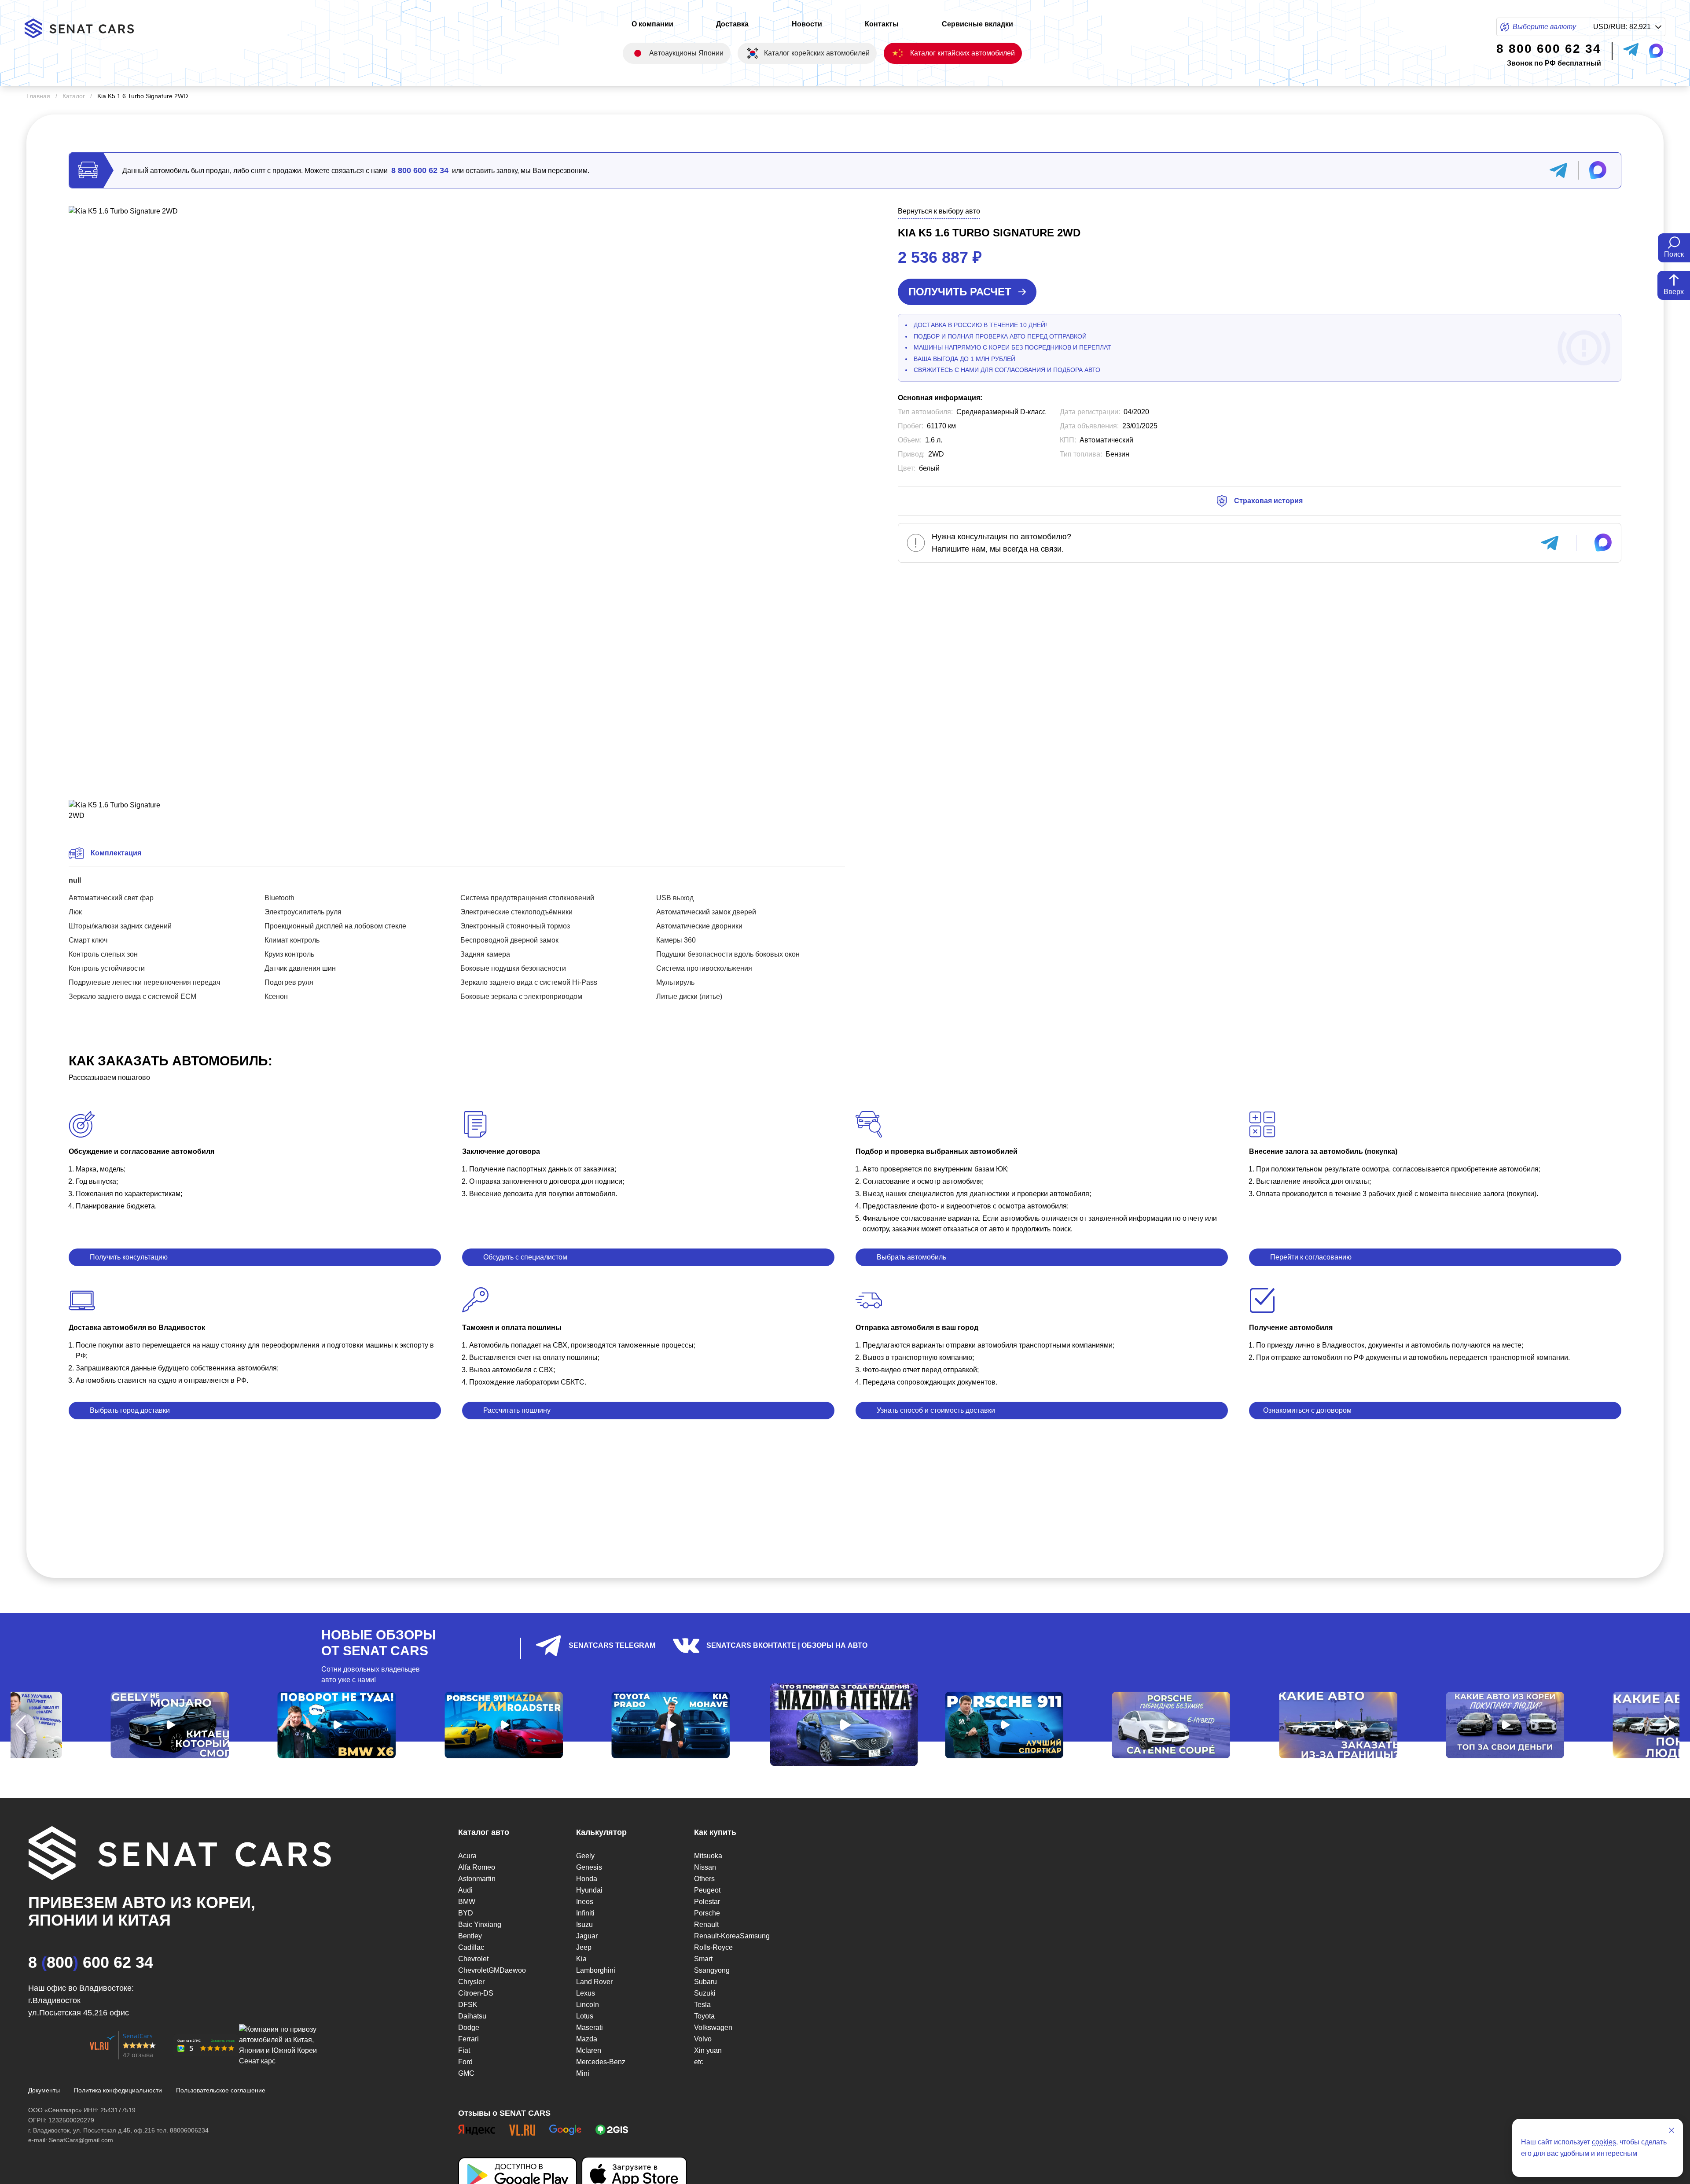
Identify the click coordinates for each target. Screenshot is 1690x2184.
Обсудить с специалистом (525, 1257)
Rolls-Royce (713, 1947)
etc (699, 2062)
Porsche (707, 1913)
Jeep (584, 1947)
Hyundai (589, 1890)
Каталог (74, 96)
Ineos (585, 1902)
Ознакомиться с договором (1307, 1410)
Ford (465, 2062)
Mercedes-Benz (601, 2062)
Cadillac (471, 1947)
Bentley (470, 1936)
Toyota (704, 2016)
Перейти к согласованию (1311, 1257)
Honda (587, 1879)
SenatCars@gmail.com (81, 2140)
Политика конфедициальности (118, 2090)
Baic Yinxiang (480, 1924)
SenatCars (138, 2036)
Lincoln (588, 2005)
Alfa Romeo (477, 1867)
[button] (21, 1725)
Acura (467, 1856)
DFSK (468, 2005)
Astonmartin (477, 1879)
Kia (581, 1959)
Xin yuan (708, 2050)
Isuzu (584, 1924)
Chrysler (471, 1982)
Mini (583, 2073)
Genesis (589, 1867)
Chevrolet (473, 1959)
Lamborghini (596, 1970)
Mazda (587, 2039)
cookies (1604, 2142)
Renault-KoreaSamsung (732, 1936)
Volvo (703, 2039)
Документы (44, 2090)
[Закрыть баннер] (1672, 2130)
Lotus (585, 2016)
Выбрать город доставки (130, 1410)
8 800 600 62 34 (420, 170)
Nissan (705, 1867)
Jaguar (587, 1936)
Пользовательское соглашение (221, 2090)
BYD (466, 1913)
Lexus (586, 1993)
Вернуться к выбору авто (939, 211)
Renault (706, 1924)
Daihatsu (472, 2016)
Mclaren (589, 2050)
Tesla (702, 2005)
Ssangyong (712, 1970)
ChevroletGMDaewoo (492, 1970)
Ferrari (468, 2039)
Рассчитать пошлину (517, 1410)
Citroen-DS (476, 1993)
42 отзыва (138, 2055)
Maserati (590, 2027)
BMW (467, 1902)
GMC (466, 2073)
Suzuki (705, 1993)
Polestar (707, 1902)
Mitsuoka (708, 1856)
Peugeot (707, 1890)
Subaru (705, 1982)
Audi (465, 1890)
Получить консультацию (129, 1257)
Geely (585, 1856)
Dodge (469, 2027)
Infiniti (585, 1913)
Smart (703, 1959)
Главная (38, 96)
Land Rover (594, 1982)
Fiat (464, 2050)
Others (704, 1879)
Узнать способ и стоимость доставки (936, 1410)
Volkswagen (713, 2027)
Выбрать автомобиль (911, 1257)
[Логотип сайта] (86, 28)
